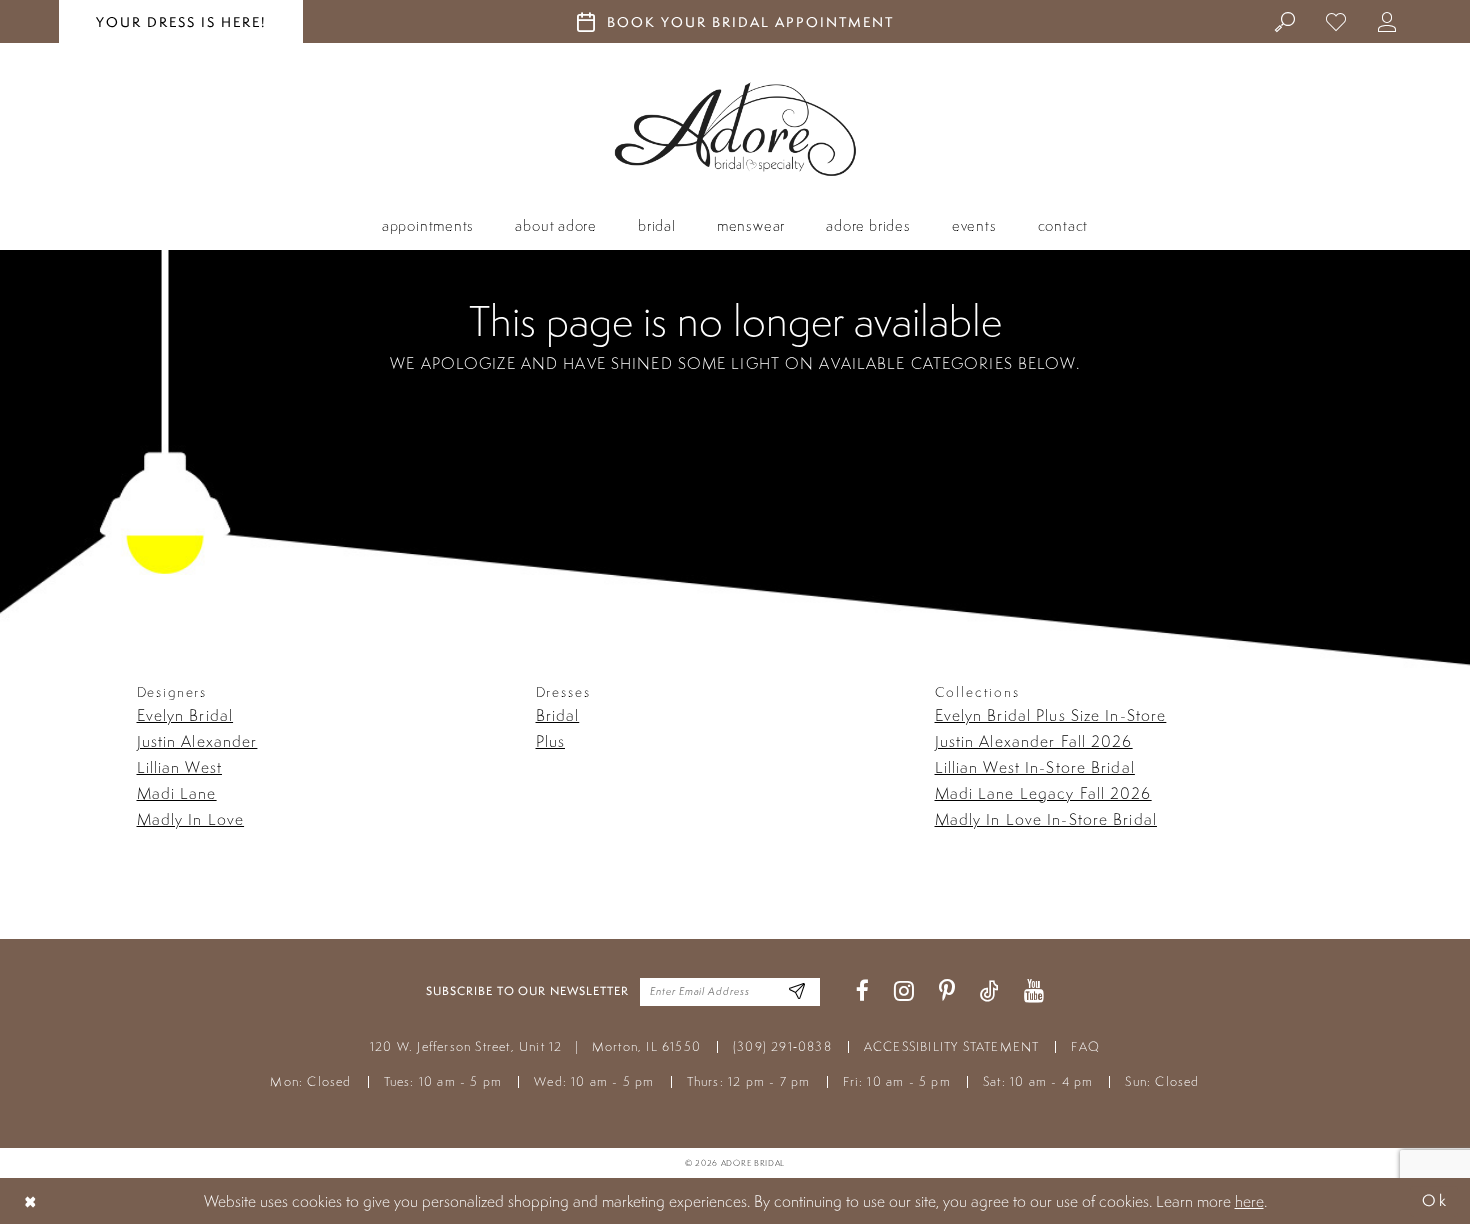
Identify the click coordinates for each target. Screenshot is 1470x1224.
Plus (550, 741)
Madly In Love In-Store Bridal (1046, 819)
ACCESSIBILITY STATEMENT (952, 1046)
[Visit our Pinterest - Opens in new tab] (947, 991)
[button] (1387, 21)
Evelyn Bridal (185, 715)
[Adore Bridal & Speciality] (735, 129)
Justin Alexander (197, 741)
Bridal (558, 715)
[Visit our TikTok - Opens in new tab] (989, 991)
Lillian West (179, 767)
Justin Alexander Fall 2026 (1034, 741)
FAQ (1085, 1046)
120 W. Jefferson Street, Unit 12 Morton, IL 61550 (535, 1046)
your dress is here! (181, 22)
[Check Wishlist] (1336, 21)
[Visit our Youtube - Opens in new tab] (1034, 991)
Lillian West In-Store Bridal (1035, 767)
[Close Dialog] (31, 1200)
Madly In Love (191, 819)
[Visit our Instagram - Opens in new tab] (904, 991)
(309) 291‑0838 (782, 1046)
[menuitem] (1285, 21)
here (1249, 1201)
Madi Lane (177, 793)
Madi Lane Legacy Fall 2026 (1043, 793)
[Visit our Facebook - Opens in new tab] (862, 991)
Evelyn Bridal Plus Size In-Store (1051, 715)
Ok (1435, 1200)
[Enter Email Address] (797, 991)
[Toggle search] (1285, 21)
